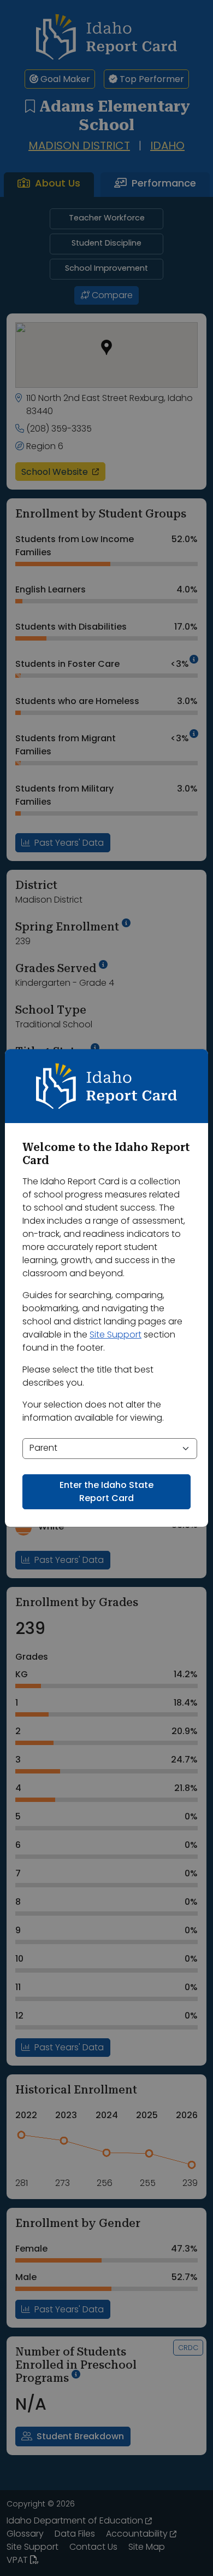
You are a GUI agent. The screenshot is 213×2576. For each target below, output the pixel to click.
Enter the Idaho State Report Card (106, 1492)
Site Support (116, 1335)
